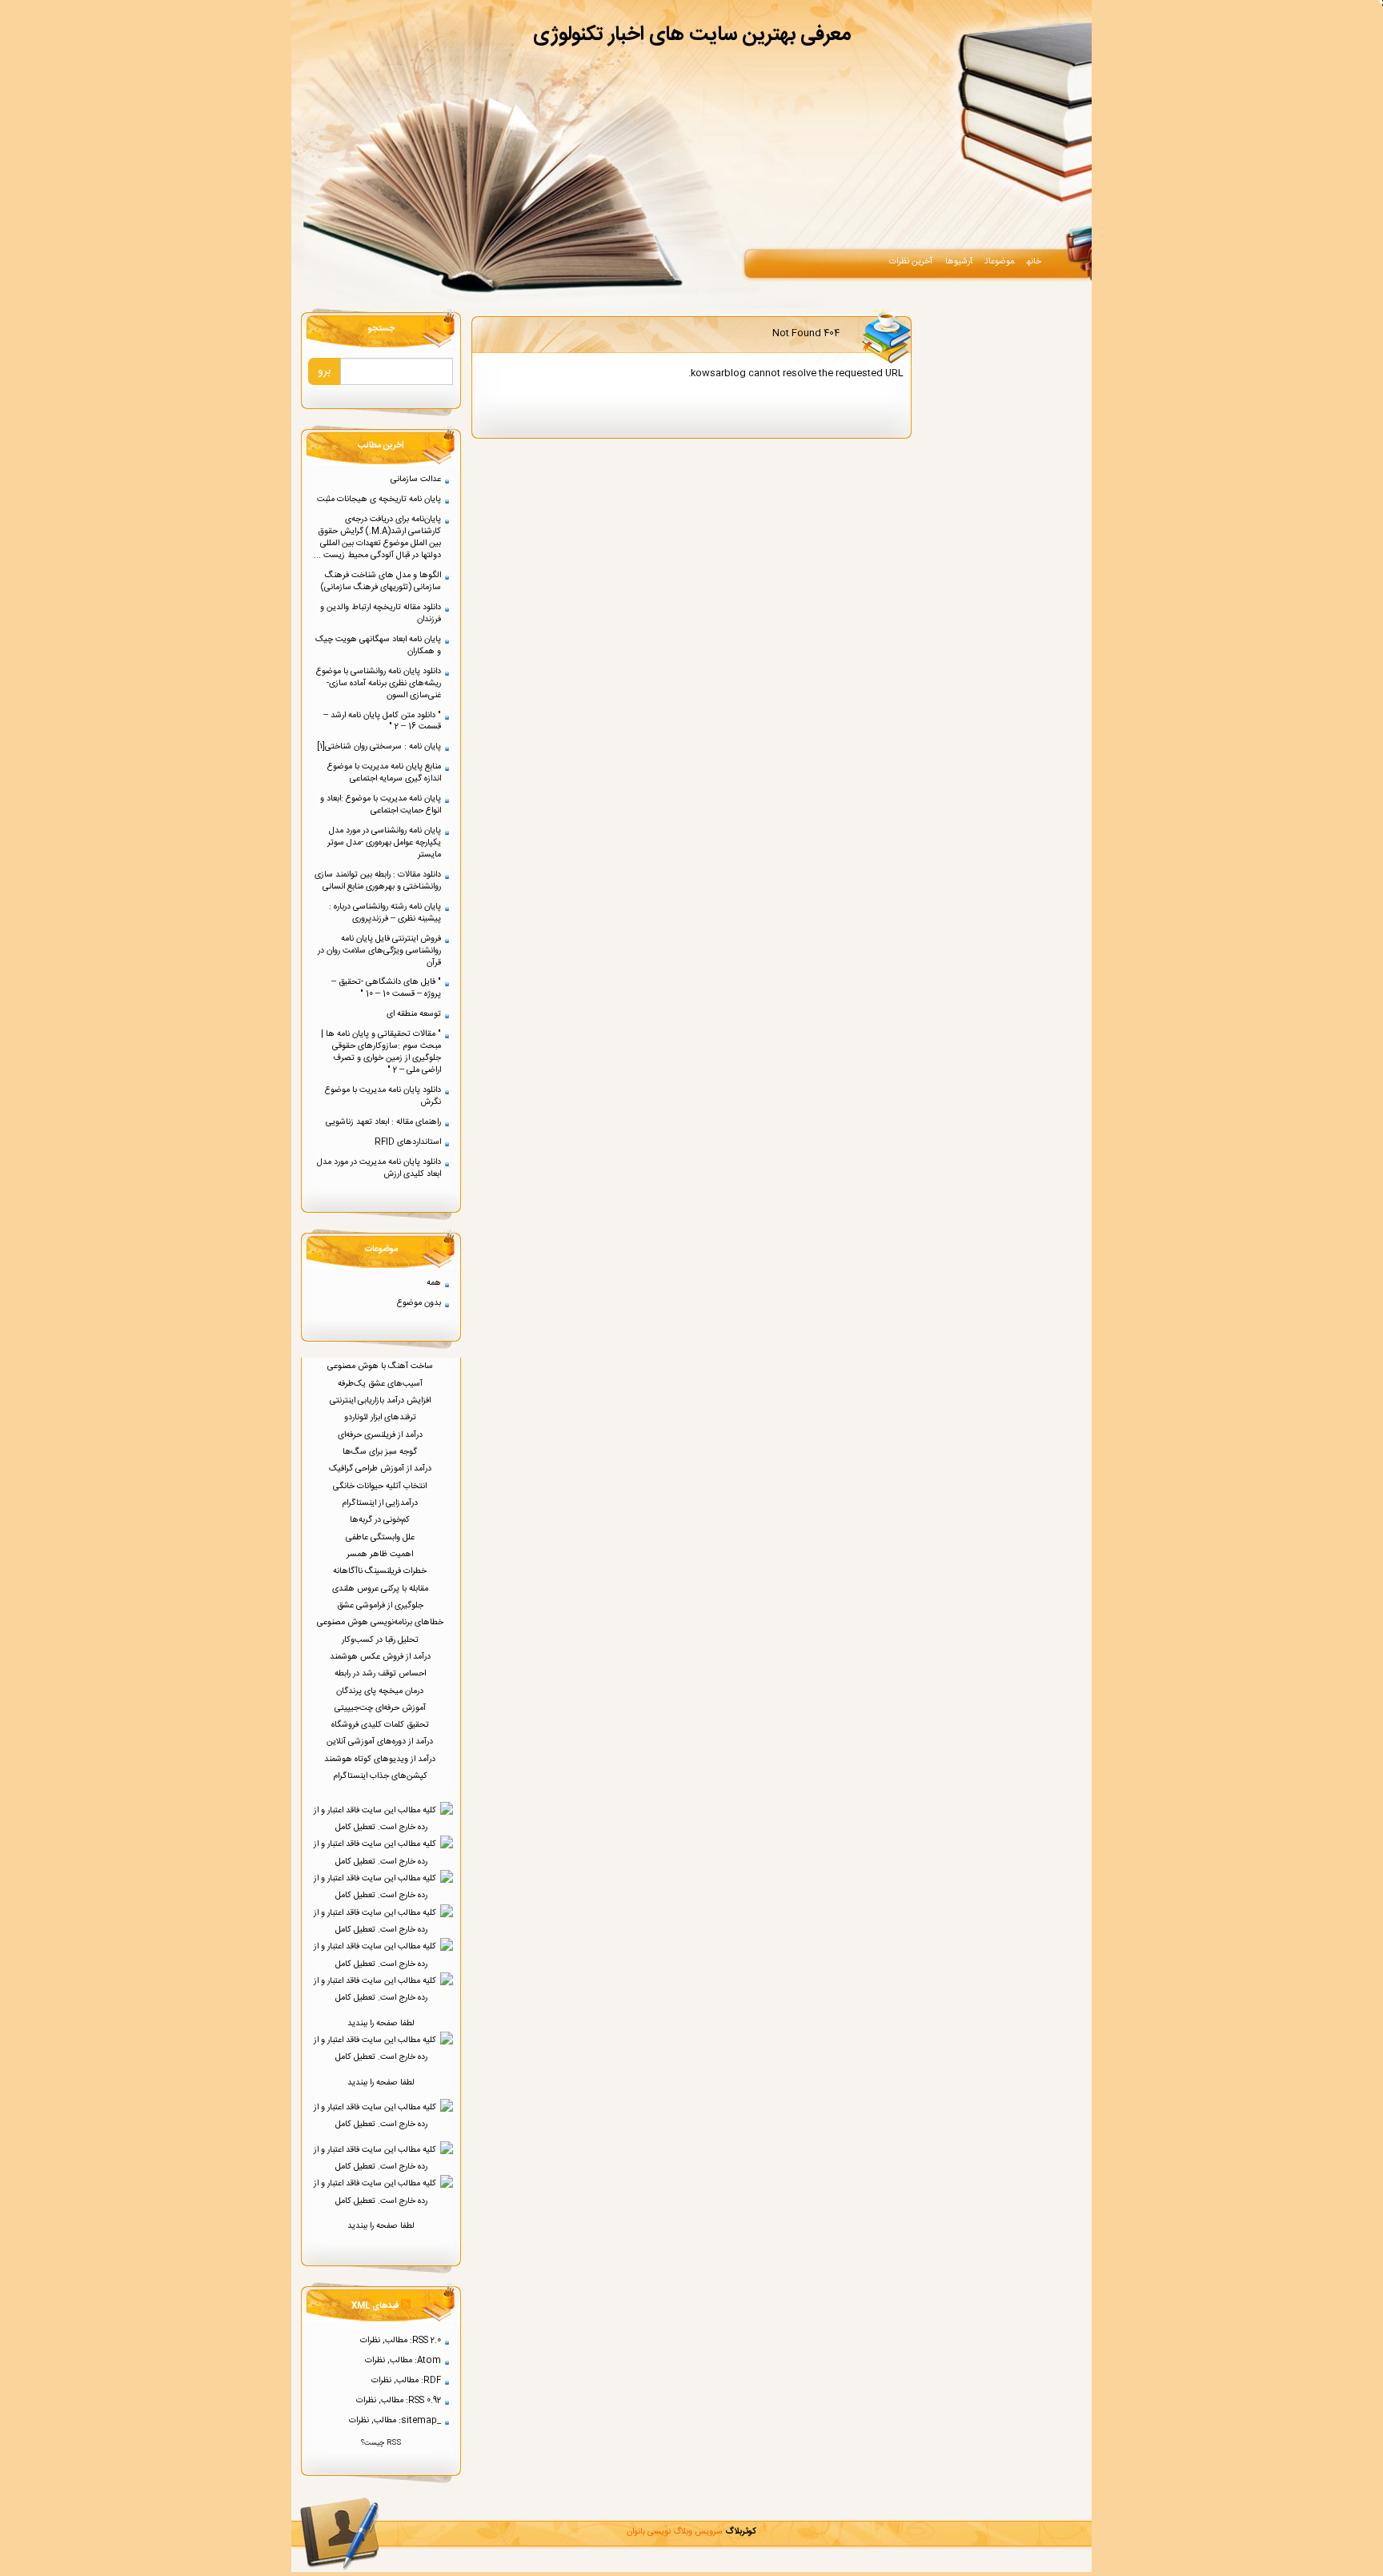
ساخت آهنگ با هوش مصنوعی (381, 1366)
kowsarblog (718, 373)
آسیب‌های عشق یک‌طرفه (381, 1384)
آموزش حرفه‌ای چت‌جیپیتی (381, 1708)
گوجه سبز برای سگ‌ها (381, 1452)
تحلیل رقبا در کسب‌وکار (381, 1640)
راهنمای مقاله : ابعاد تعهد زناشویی (383, 1122)
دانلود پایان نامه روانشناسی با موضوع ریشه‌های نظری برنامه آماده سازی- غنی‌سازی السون (379, 683)
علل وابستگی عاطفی (381, 1537)
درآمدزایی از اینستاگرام (381, 1503)
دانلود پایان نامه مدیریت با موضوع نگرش (383, 1096)
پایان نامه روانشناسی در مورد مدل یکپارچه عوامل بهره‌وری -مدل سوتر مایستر (384, 843)
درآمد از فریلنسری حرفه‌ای (381, 1435)
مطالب (396, 2340)
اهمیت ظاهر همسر (381, 1554)
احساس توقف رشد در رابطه (381, 1673)
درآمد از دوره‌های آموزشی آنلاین (381, 1741)
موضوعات (1000, 261)
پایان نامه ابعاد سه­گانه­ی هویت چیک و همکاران (378, 645)
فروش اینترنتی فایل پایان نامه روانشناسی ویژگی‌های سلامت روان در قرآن (379, 951)
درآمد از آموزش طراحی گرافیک (381, 1469)
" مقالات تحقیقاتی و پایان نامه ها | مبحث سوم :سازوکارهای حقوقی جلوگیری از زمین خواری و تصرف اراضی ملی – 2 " (381, 1052)
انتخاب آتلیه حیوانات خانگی (381, 1486)
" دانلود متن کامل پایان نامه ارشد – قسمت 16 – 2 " (382, 721)
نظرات (370, 2340)
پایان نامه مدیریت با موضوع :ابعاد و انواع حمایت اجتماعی (381, 804)
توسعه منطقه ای (414, 1014)
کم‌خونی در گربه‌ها (381, 1520)
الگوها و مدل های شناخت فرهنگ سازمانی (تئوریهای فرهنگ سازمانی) (381, 581)
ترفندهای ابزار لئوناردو (381, 1417)
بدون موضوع (419, 1303)
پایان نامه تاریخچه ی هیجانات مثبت (379, 499)
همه (434, 1283)
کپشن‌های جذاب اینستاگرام (381, 1776)
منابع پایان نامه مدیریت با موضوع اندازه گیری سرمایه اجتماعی (384, 772)
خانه (1034, 261)
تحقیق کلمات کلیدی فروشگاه (381, 1725)
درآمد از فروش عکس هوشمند (381, 1657)
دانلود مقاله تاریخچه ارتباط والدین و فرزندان (381, 613)
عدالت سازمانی (416, 479)
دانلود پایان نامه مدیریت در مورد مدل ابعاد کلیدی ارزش (379, 1168)
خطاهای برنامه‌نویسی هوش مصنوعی (381, 1622)
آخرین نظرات (911, 261)
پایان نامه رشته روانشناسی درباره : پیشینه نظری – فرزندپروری (385, 913)
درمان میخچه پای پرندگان (381, 1691)
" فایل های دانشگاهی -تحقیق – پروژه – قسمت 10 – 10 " (386, 988)
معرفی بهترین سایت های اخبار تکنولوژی (692, 35)
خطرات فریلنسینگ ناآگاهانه (381, 1571)
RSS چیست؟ (381, 2443)
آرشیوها (959, 261)
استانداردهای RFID (408, 1142)
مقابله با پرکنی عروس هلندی (381, 1589)
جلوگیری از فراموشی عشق (381, 1605)
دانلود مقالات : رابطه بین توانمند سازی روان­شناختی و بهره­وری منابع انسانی (378, 881)
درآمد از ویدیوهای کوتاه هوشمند (381, 1759)
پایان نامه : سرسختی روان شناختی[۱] (379, 746)
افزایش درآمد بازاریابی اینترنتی (381, 1400)
